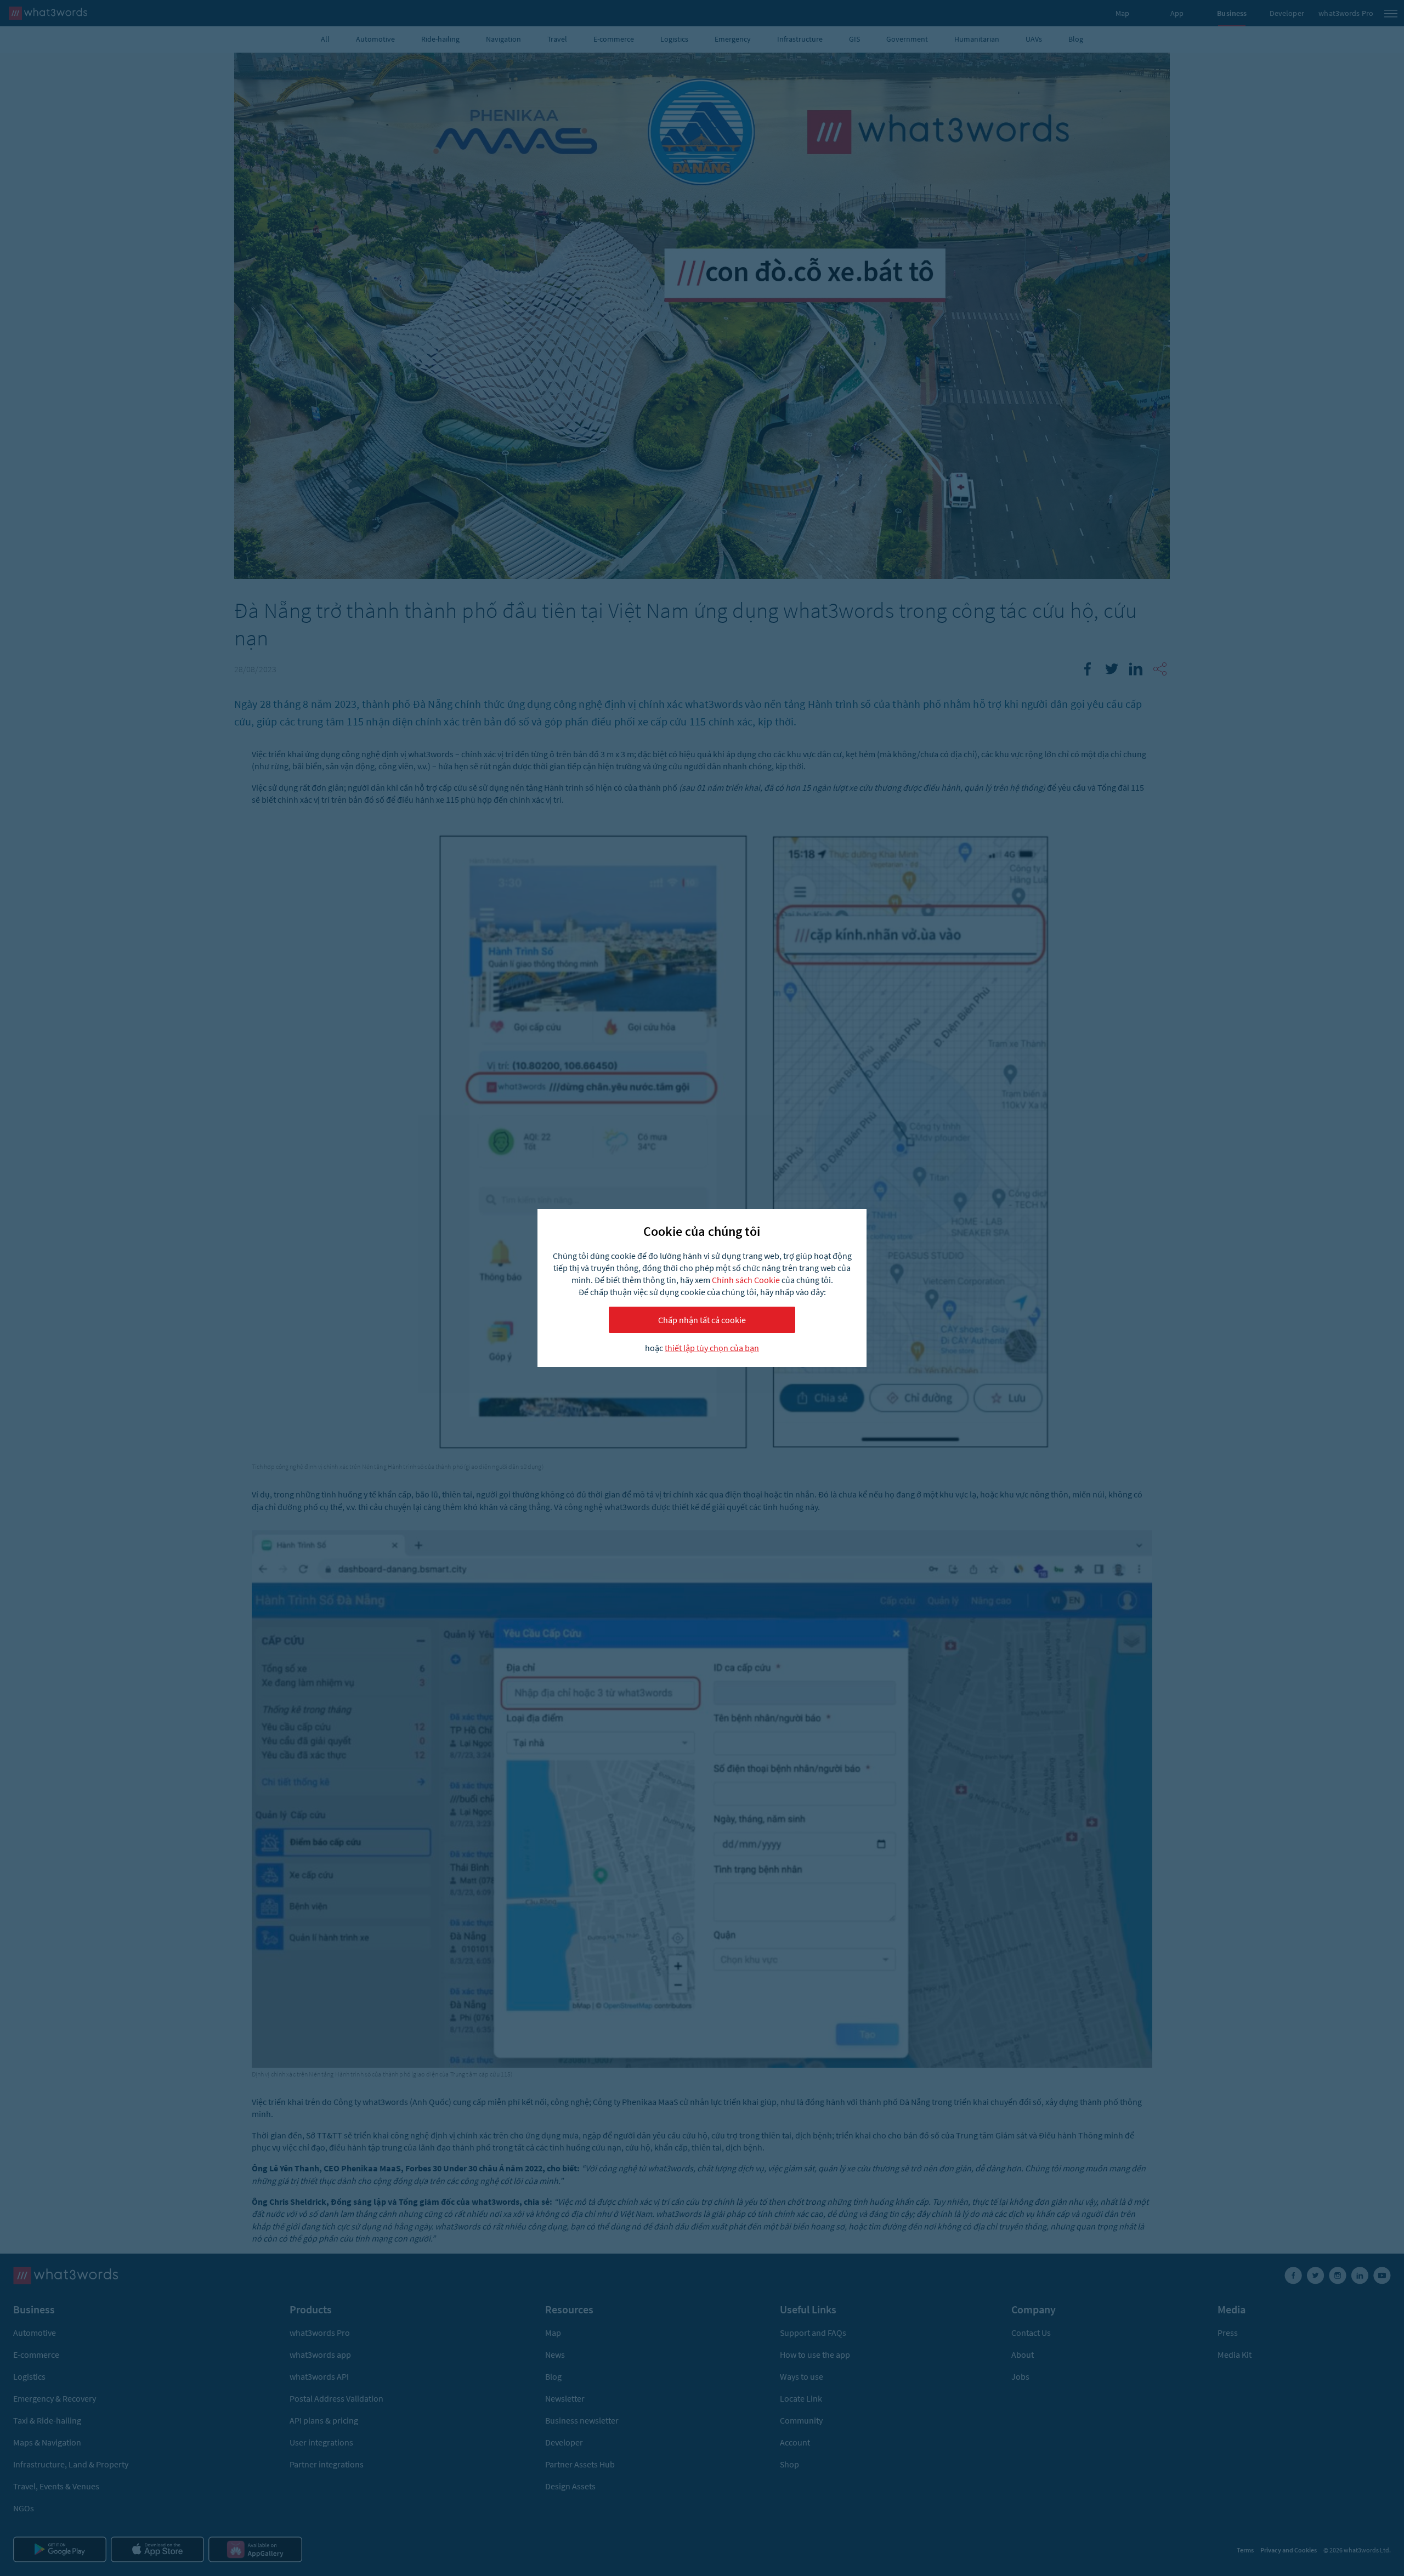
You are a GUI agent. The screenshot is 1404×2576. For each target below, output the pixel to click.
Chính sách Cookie (746, 1280)
